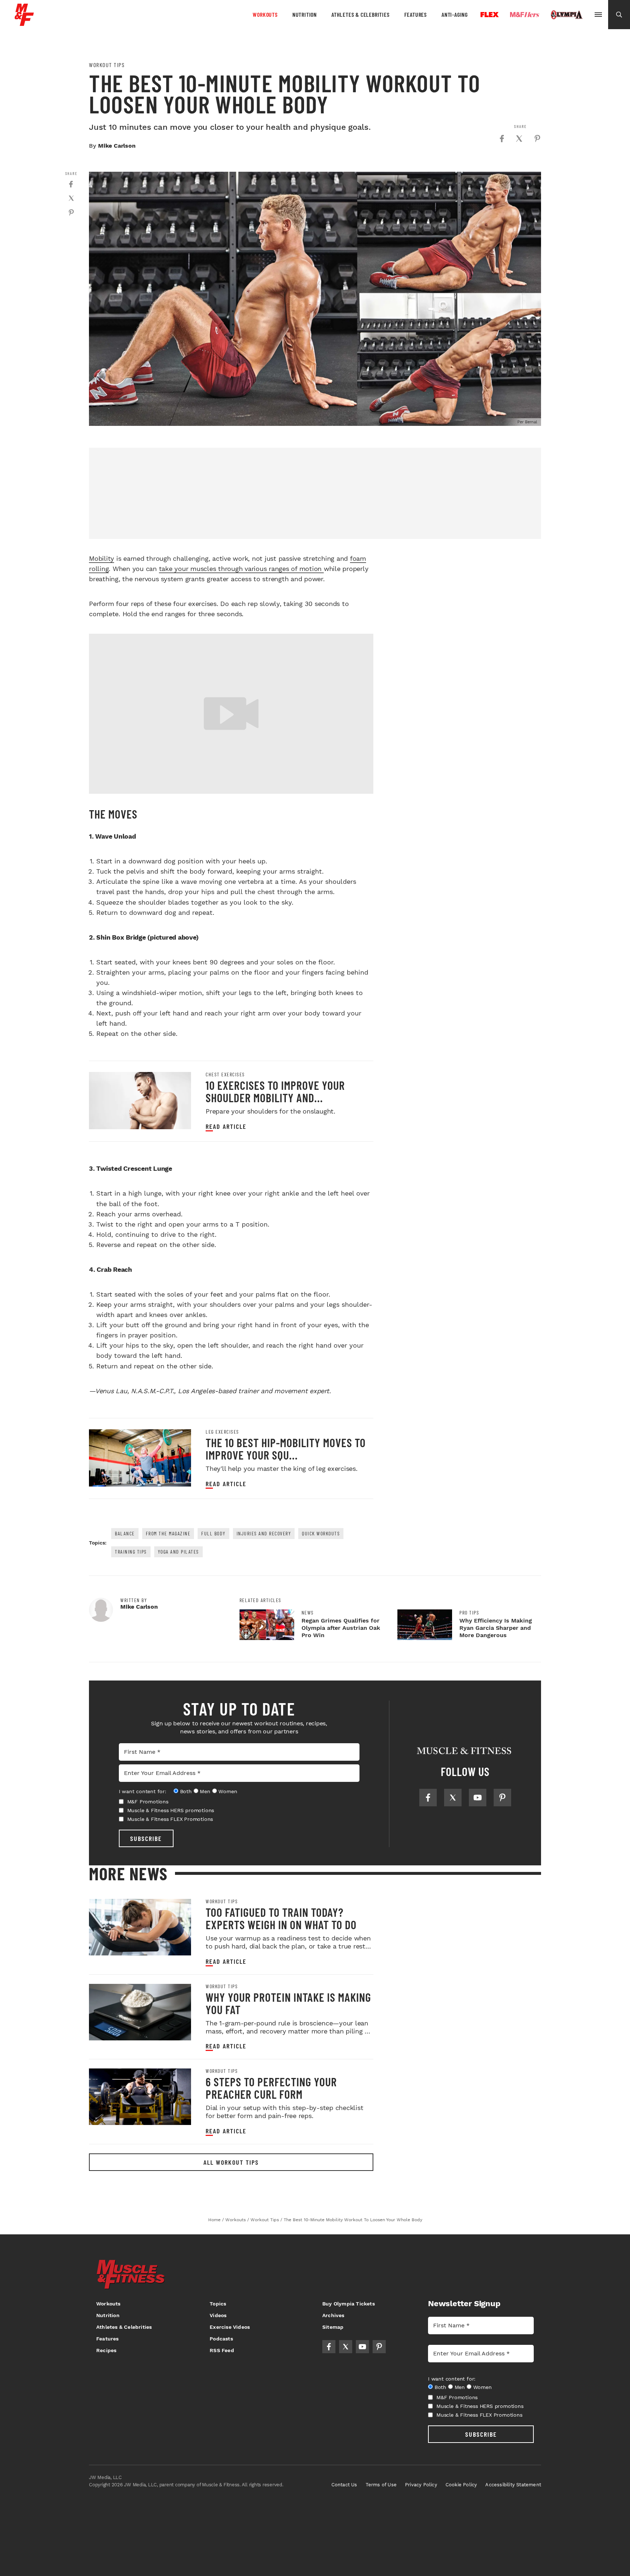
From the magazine (168, 1533)
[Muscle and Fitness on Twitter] (453, 1798)
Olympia (567, 15)
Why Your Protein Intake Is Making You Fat (288, 2003)
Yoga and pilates (178, 1552)
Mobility (102, 558)
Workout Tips (107, 65)
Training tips (131, 1552)
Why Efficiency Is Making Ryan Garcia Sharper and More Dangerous (496, 1628)
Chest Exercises (225, 1075)
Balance (125, 1533)
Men (205, 1791)
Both (186, 1791)
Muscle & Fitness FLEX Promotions (170, 1819)
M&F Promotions (148, 1802)
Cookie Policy (461, 2485)
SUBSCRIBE (146, 1838)
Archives (333, 2315)
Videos (218, 2315)
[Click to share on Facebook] (502, 139)
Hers (525, 15)
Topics (218, 2304)
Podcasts (221, 2339)
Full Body (213, 1533)
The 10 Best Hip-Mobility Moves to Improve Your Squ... (286, 1449)
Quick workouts (321, 1533)
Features (416, 14)
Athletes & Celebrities (361, 14)
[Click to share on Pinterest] (537, 139)
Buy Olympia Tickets (349, 2304)
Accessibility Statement (513, 2485)
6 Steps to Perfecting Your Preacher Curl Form (271, 2088)
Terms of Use (381, 2485)
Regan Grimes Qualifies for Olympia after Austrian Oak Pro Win (341, 1628)
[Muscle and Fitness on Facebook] (428, 1798)
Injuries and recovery (264, 1533)
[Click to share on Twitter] (519, 139)
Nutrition (305, 14)
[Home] (24, 23)
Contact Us (344, 2485)
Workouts (265, 14)
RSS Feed (222, 2350)
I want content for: (143, 1791)
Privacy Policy (421, 2485)
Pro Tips (469, 1613)
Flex (490, 15)
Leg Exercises (222, 1432)
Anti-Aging (455, 14)
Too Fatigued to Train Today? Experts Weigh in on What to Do (281, 1918)
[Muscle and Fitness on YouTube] (478, 1798)
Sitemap (333, 2327)
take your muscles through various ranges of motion (241, 569)
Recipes (106, 2350)
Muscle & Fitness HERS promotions (171, 1810)
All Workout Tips (231, 2162)
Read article (226, 1126)
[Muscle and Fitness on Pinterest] (502, 1798)
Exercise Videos (230, 2327)
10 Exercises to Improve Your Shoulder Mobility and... (275, 1091)
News (308, 1613)
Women (228, 1791)
